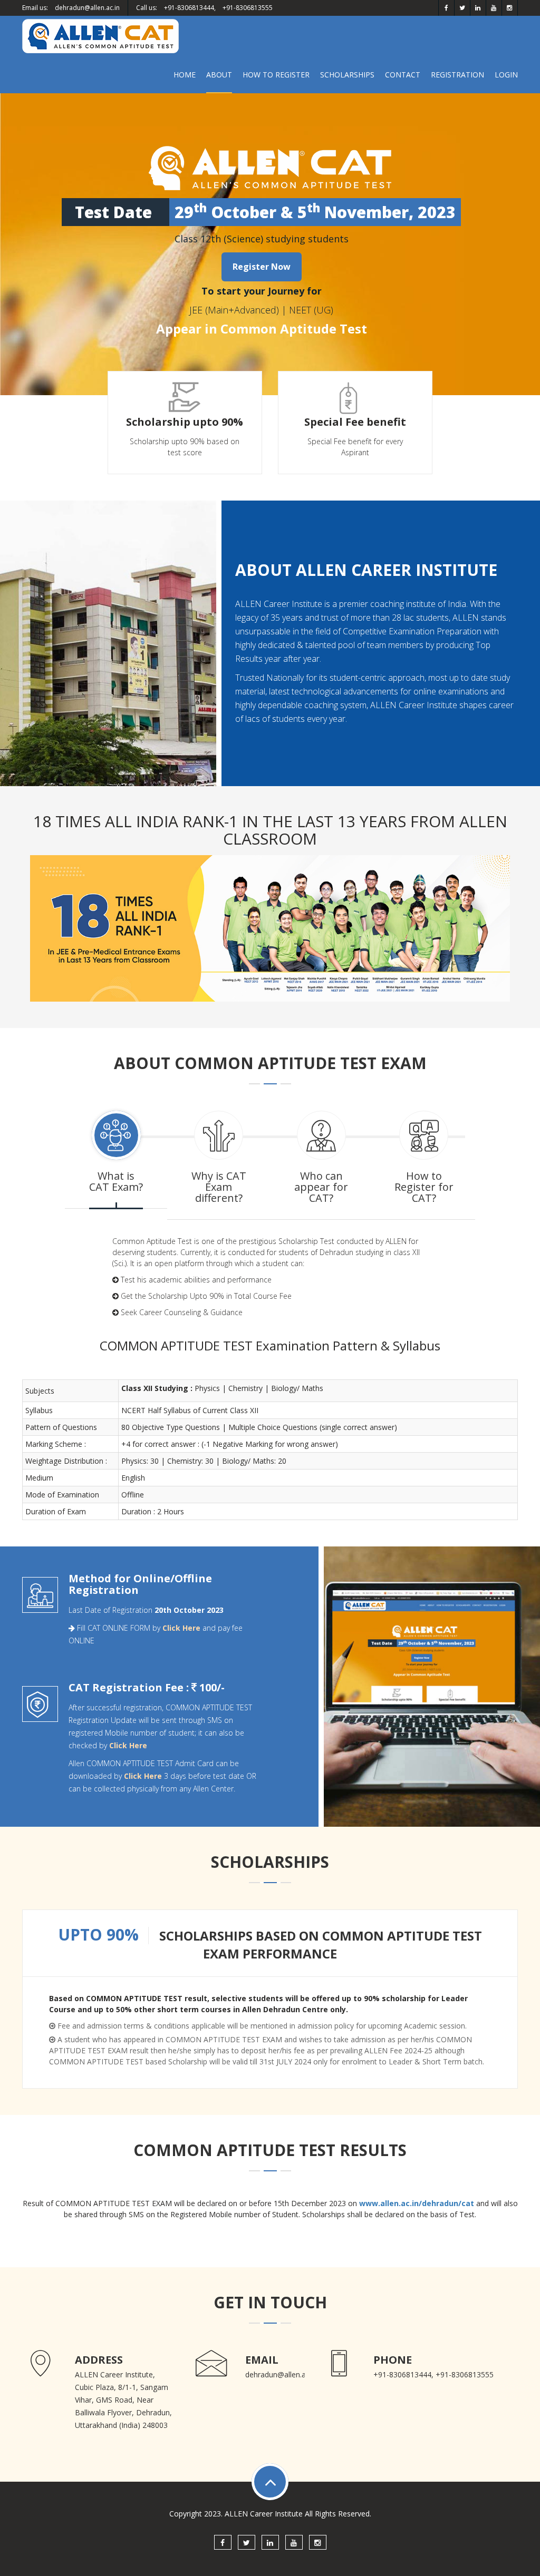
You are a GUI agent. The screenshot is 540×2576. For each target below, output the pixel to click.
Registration (457, 75)
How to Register (276, 75)
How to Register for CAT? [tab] (424, 1187)
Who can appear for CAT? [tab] (321, 1187)
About (219, 75)
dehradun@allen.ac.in (87, 8)
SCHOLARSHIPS (347, 75)
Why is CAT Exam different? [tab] (219, 1187)
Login (506, 75)
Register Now (262, 267)
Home (185, 75)
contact (403, 75)
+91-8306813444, (190, 8)
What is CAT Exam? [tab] (116, 1181)
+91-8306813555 (248, 8)
